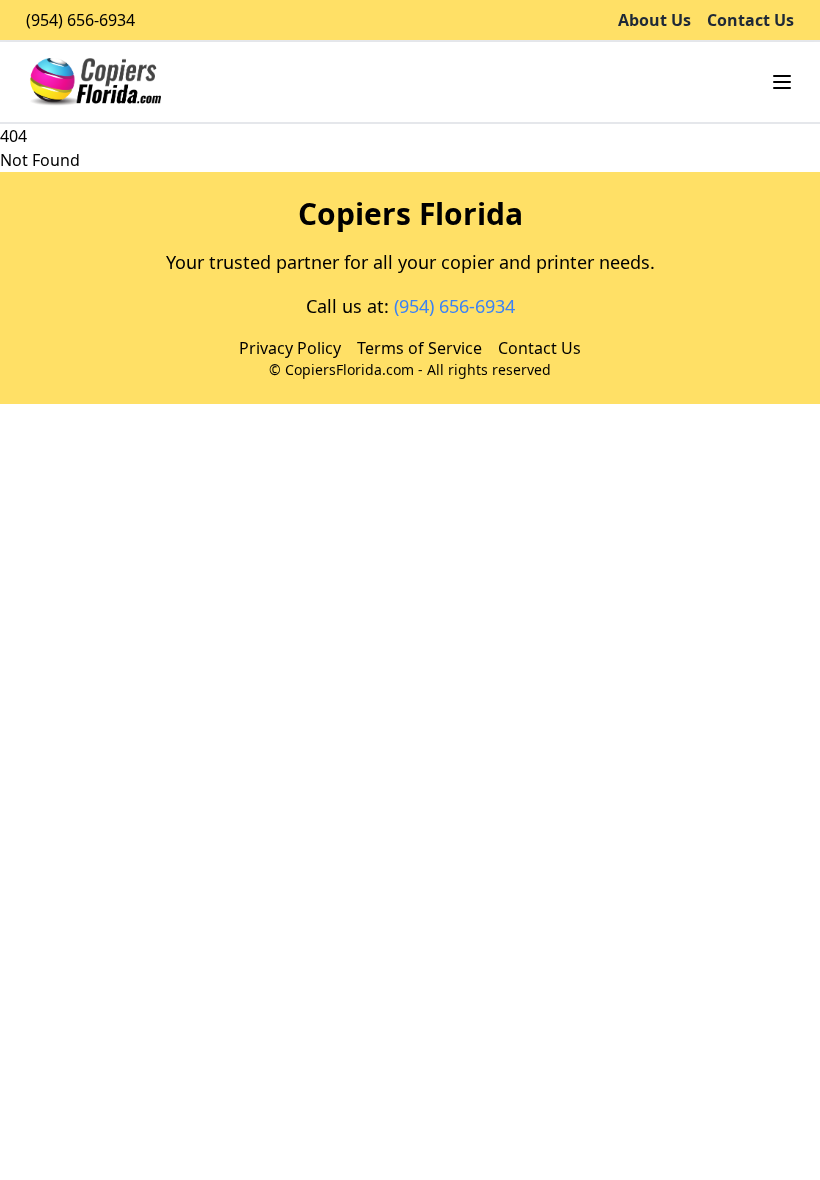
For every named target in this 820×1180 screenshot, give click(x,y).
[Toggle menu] (782, 82)
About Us (654, 20)
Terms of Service (419, 348)
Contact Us (750, 20)
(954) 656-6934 (80, 20)
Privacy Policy (290, 348)
